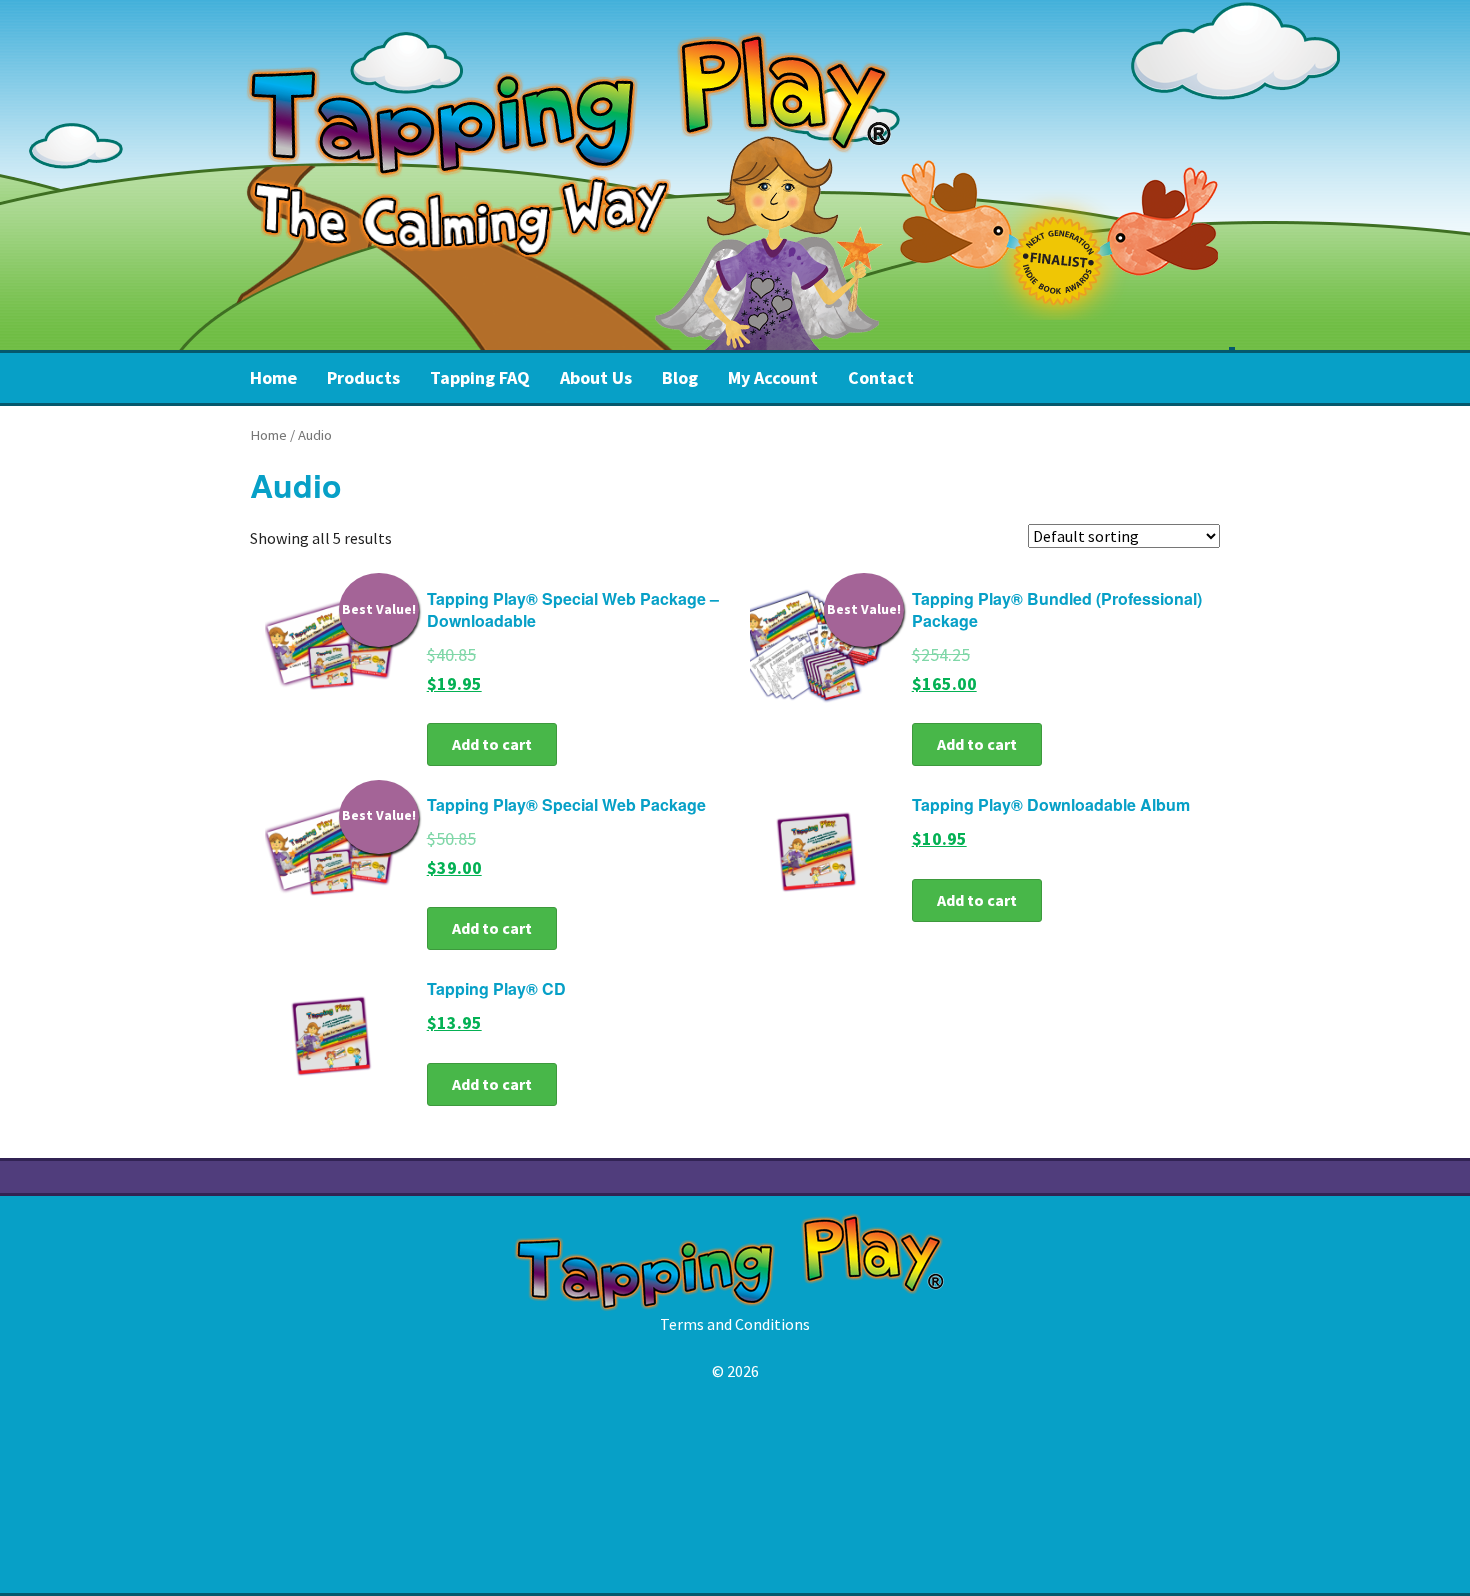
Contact (881, 377)
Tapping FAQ (480, 377)
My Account (773, 377)
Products (363, 377)
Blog (680, 377)
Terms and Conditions (735, 1324)
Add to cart (492, 744)
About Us (596, 377)
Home (273, 377)
